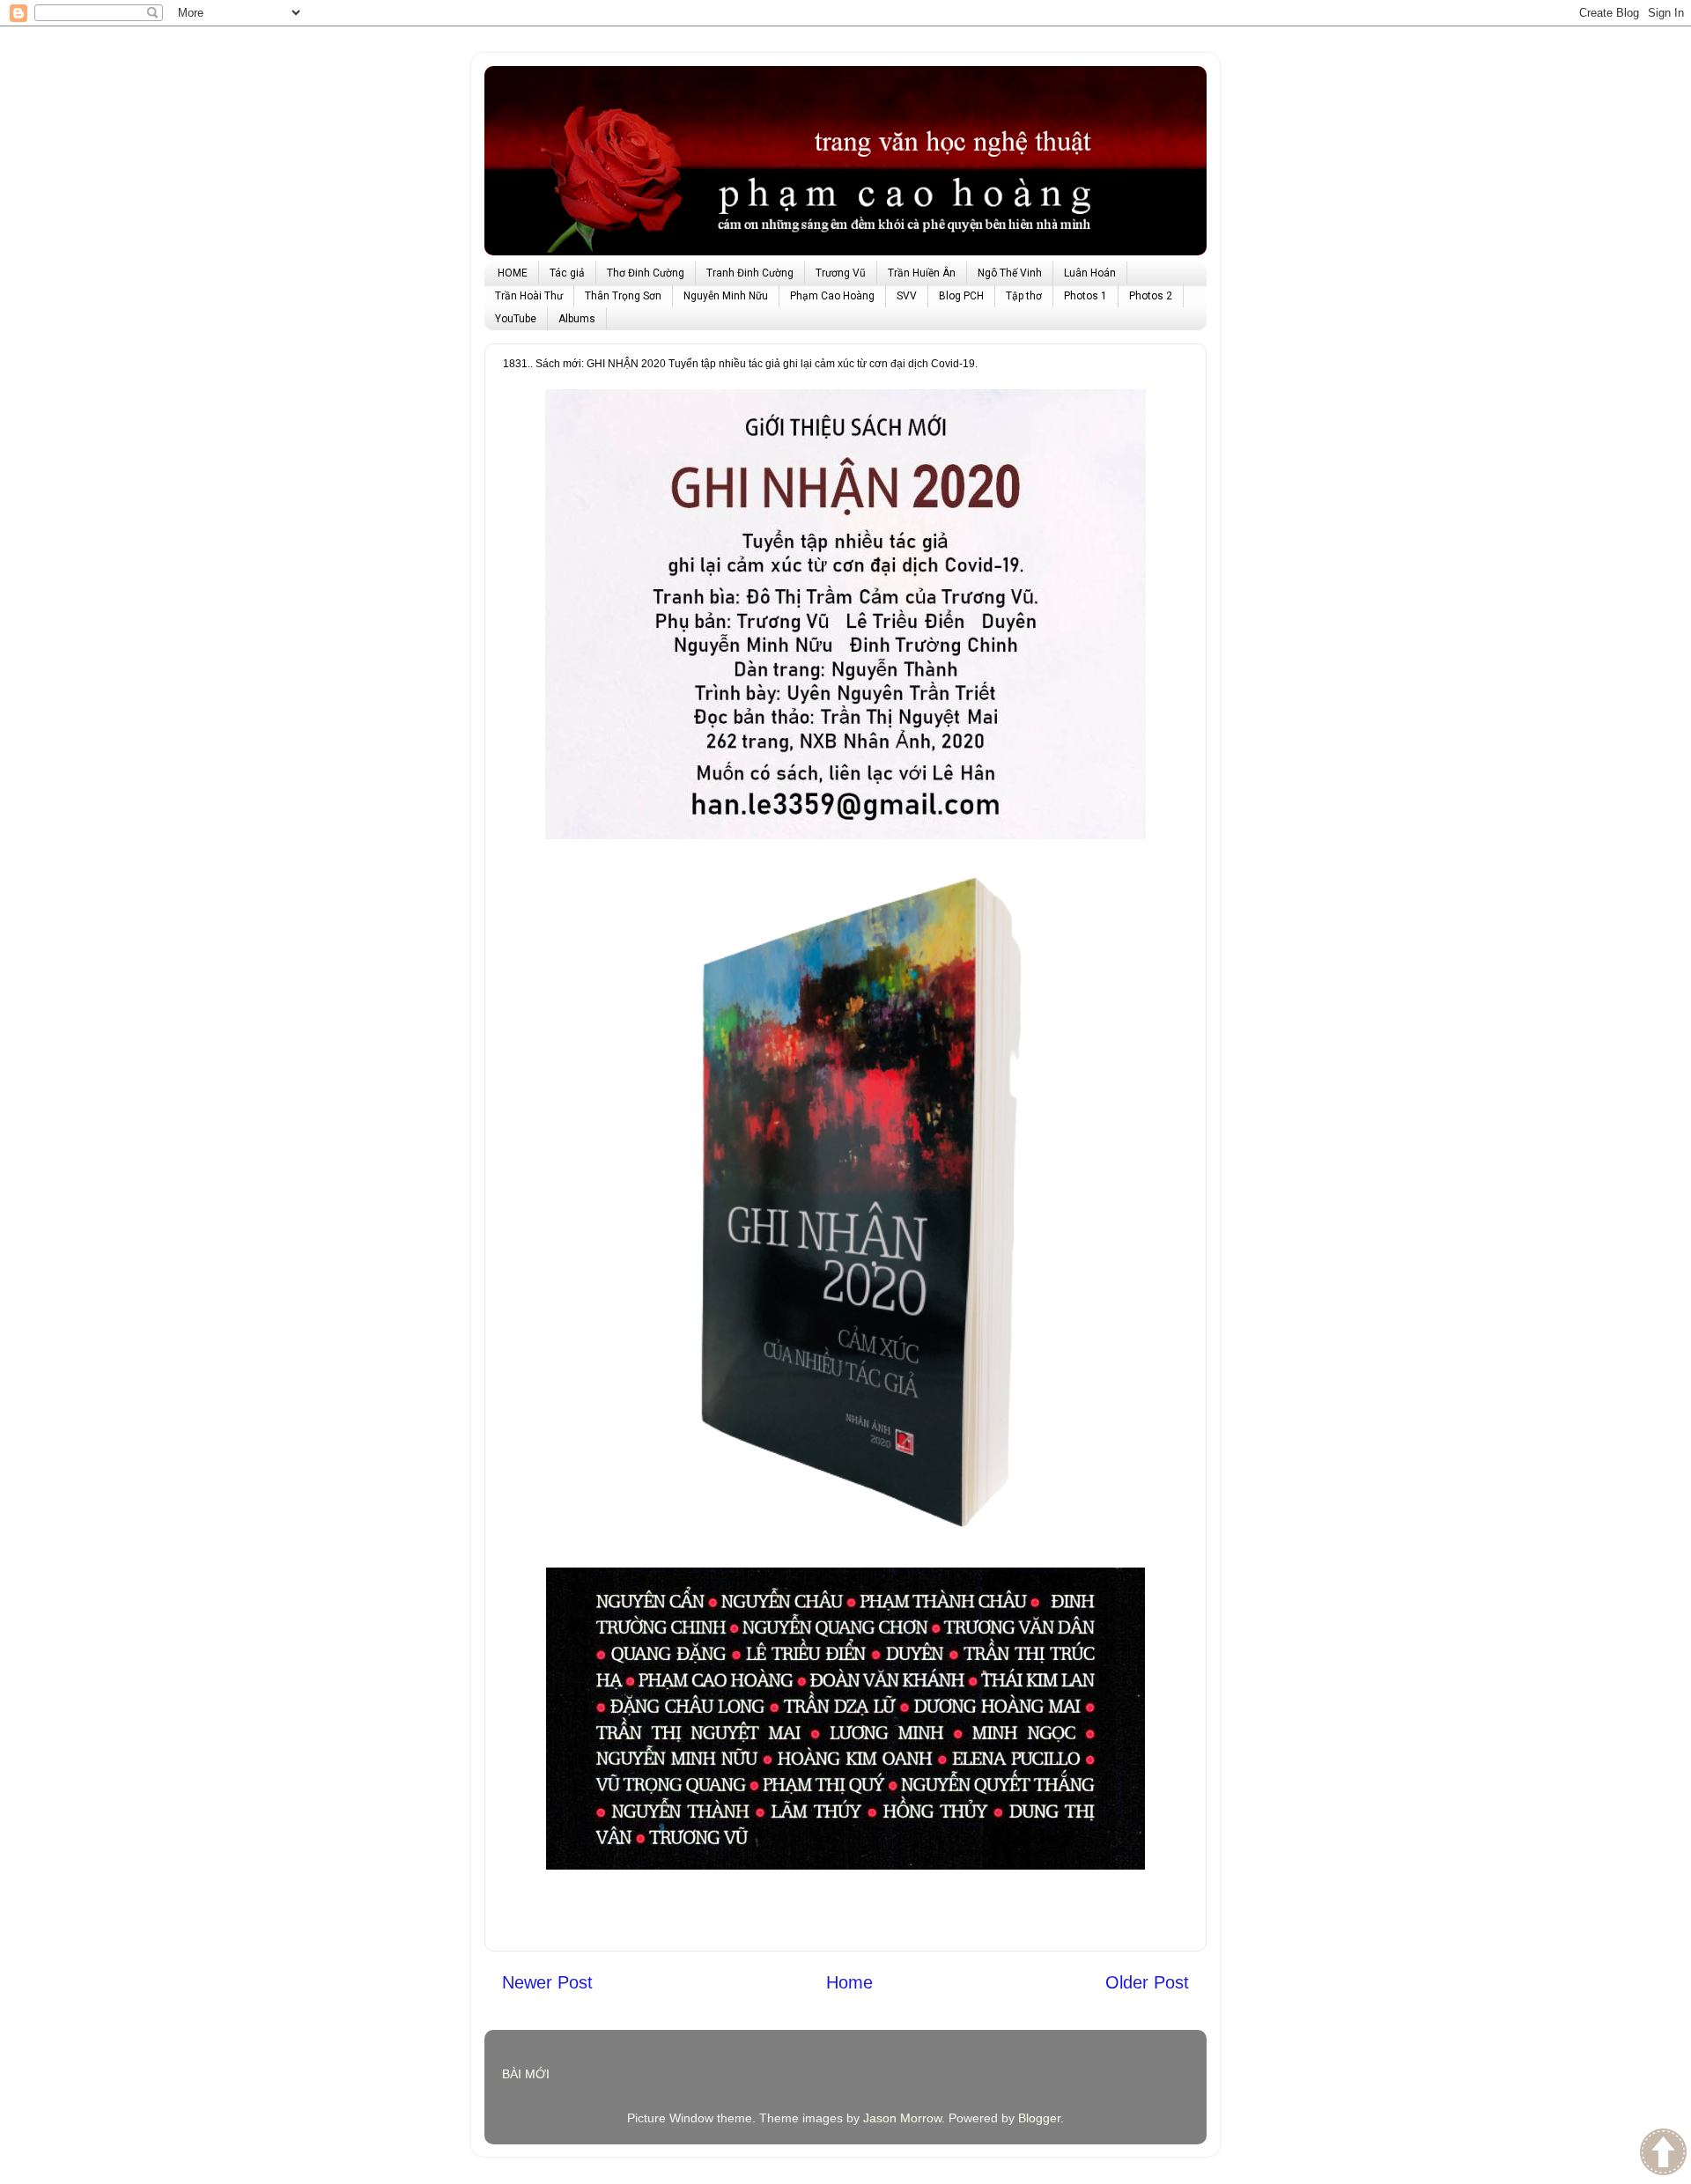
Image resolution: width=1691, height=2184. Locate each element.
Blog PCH (961, 296)
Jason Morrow (902, 2118)
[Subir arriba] (1663, 2154)
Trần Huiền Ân (922, 273)
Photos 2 (1151, 296)
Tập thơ (1024, 296)
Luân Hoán (1090, 273)
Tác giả (567, 273)
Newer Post (547, 1982)
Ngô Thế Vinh (1010, 273)
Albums (577, 319)
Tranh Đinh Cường (750, 273)
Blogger (1039, 2118)
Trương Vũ (841, 273)
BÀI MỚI (526, 2074)
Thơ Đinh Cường (646, 273)
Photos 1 (1085, 296)
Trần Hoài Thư (529, 296)
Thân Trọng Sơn (623, 296)
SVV (907, 296)
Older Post (1147, 1982)
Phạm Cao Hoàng (832, 296)
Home (849, 1982)
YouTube (516, 319)
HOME (513, 273)
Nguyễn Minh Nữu (726, 296)
